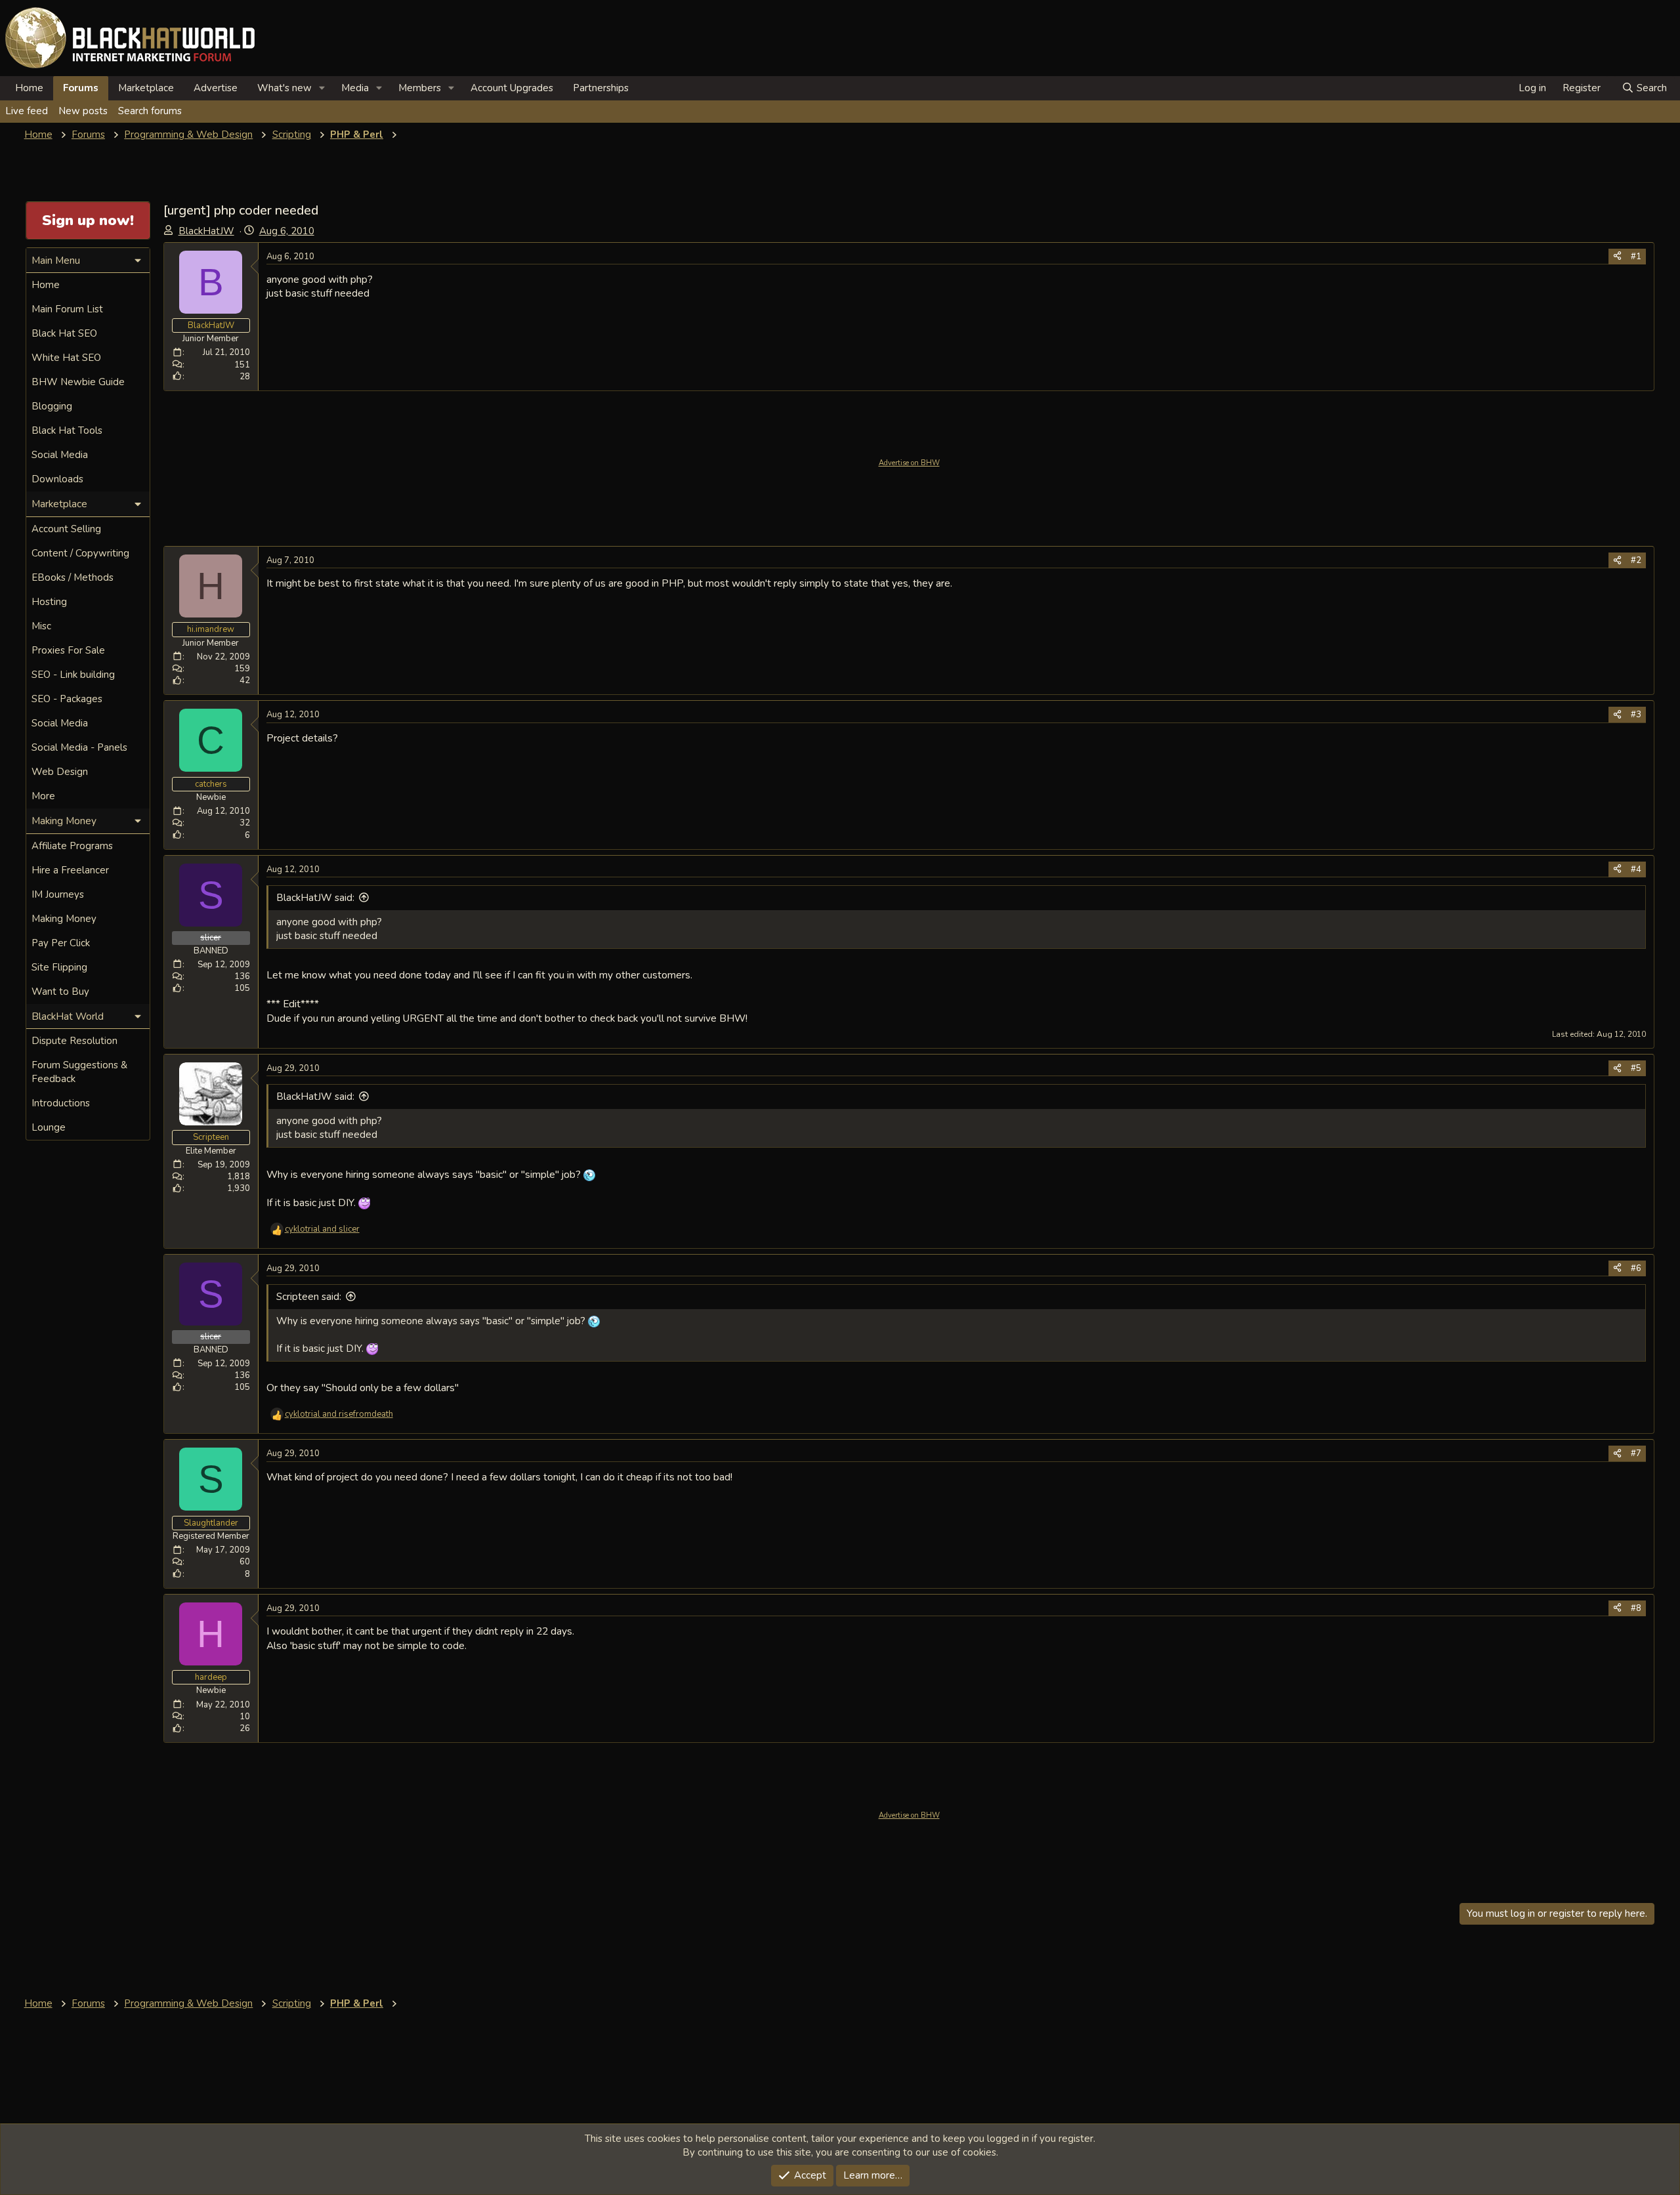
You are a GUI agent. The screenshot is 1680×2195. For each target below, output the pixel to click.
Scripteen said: (309, 1297)
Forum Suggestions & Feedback (79, 1072)
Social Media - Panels (79, 747)
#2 (1636, 560)
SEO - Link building (73, 675)
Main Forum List (67, 309)
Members (420, 88)
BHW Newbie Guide (78, 382)
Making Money (64, 919)
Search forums (150, 111)
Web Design (60, 772)
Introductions (61, 1103)
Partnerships (601, 88)
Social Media (60, 455)
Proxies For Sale (68, 650)
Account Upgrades (512, 88)
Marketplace (146, 88)
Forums (81, 88)
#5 (1636, 1068)
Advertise (216, 88)
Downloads (57, 479)
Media (355, 88)
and (322, 1229)
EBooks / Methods (73, 577)
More (43, 796)
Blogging (52, 406)
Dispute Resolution (74, 1041)
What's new (284, 88)
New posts (83, 111)
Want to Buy (60, 992)
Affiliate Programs (72, 846)
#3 (1636, 715)
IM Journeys (58, 894)
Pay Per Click (61, 943)
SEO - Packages (67, 699)
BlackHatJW (206, 231)
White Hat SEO (66, 358)
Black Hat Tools (67, 430)
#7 (1636, 1453)
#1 (1636, 257)
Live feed (27, 111)
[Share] (1617, 257)
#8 (1636, 1608)
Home (29, 88)
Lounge (49, 1127)
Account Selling (66, 529)
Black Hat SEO (64, 333)
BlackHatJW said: (315, 898)
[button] (322, 88)
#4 (1636, 869)
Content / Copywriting (80, 553)
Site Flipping (59, 967)
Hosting (49, 602)
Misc (41, 626)
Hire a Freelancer (70, 870)
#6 (1636, 1268)
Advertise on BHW (909, 463)
